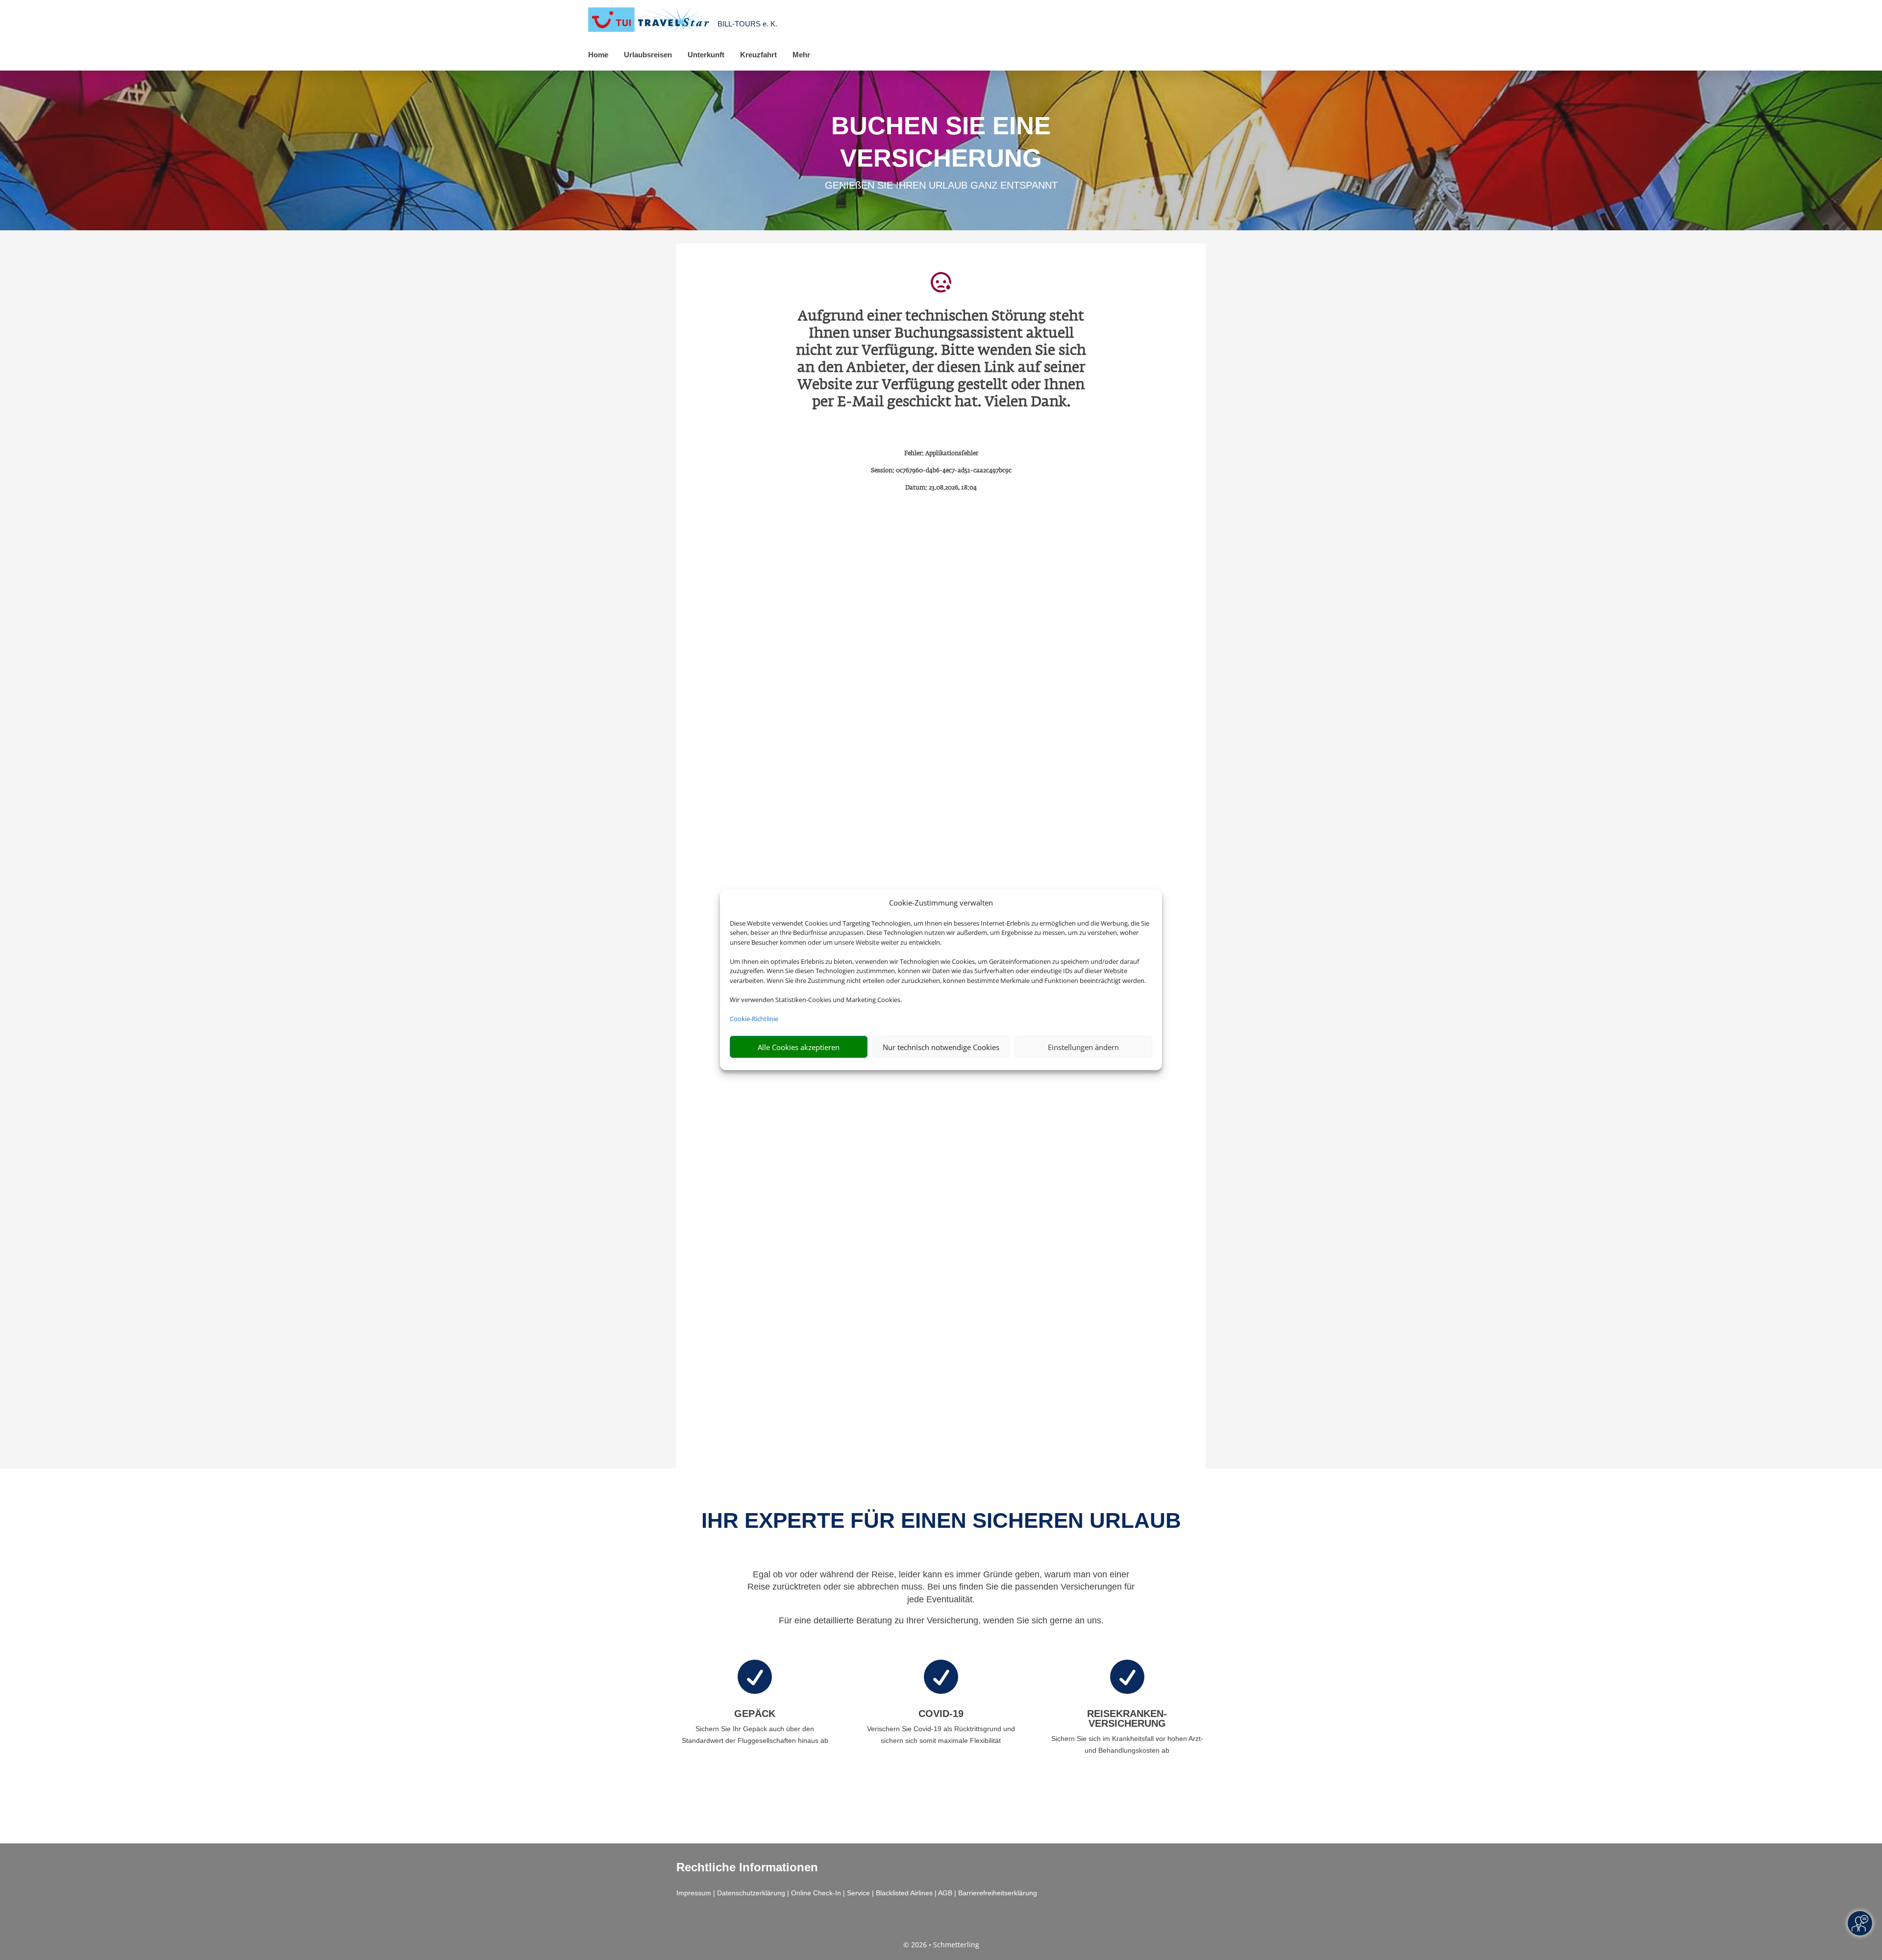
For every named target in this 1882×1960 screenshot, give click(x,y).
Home (598, 55)
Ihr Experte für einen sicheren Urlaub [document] (941, 1520)
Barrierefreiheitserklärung (998, 1893)
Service (858, 1893)
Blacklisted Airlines (904, 1893)
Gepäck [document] (755, 1714)
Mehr (801, 55)
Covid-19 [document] (941, 1714)
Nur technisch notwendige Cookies (941, 1047)
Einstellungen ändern (1083, 1047)
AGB (945, 1893)
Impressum (694, 1893)
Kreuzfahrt (758, 55)
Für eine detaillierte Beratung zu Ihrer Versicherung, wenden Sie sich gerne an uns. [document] (941, 1620)
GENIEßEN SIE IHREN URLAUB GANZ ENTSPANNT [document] (941, 185)
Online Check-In (816, 1893)
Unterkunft (706, 55)
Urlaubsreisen (648, 55)
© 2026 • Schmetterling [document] (941, 1945)
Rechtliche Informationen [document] (747, 1867)
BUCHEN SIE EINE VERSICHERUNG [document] (941, 142)
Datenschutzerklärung (751, 1893)
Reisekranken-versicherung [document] (1127, 1718)
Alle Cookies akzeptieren (799, 1047)
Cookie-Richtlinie (754, 1019)
